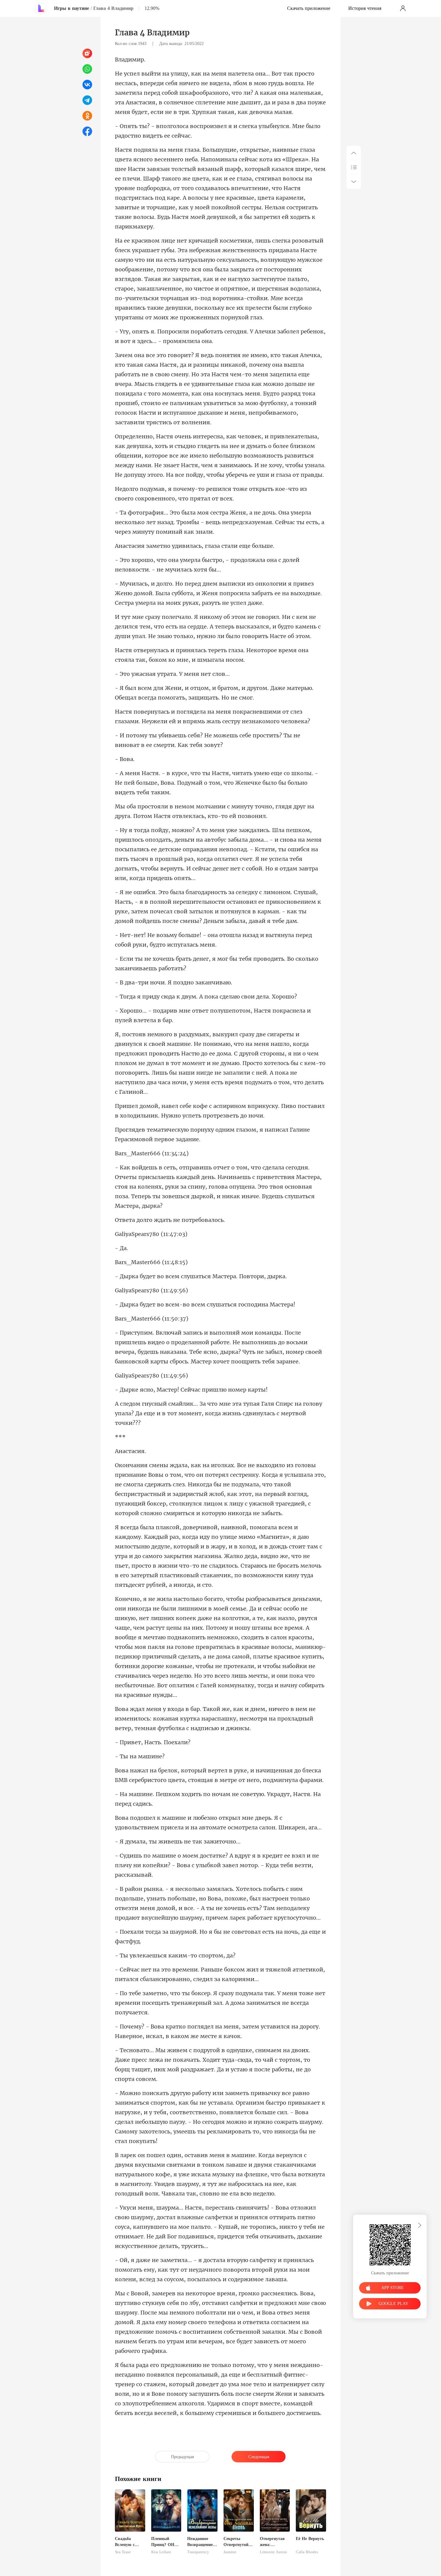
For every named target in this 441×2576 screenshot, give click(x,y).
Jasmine (230, 2552)
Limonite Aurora (273, 2552)
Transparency (198, 2552)
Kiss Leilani (161, 2552)
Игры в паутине (72, 8)
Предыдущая (182, 2457)
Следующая (259, 2457)
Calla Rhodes (307, 2552)
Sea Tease (123, 2552)
